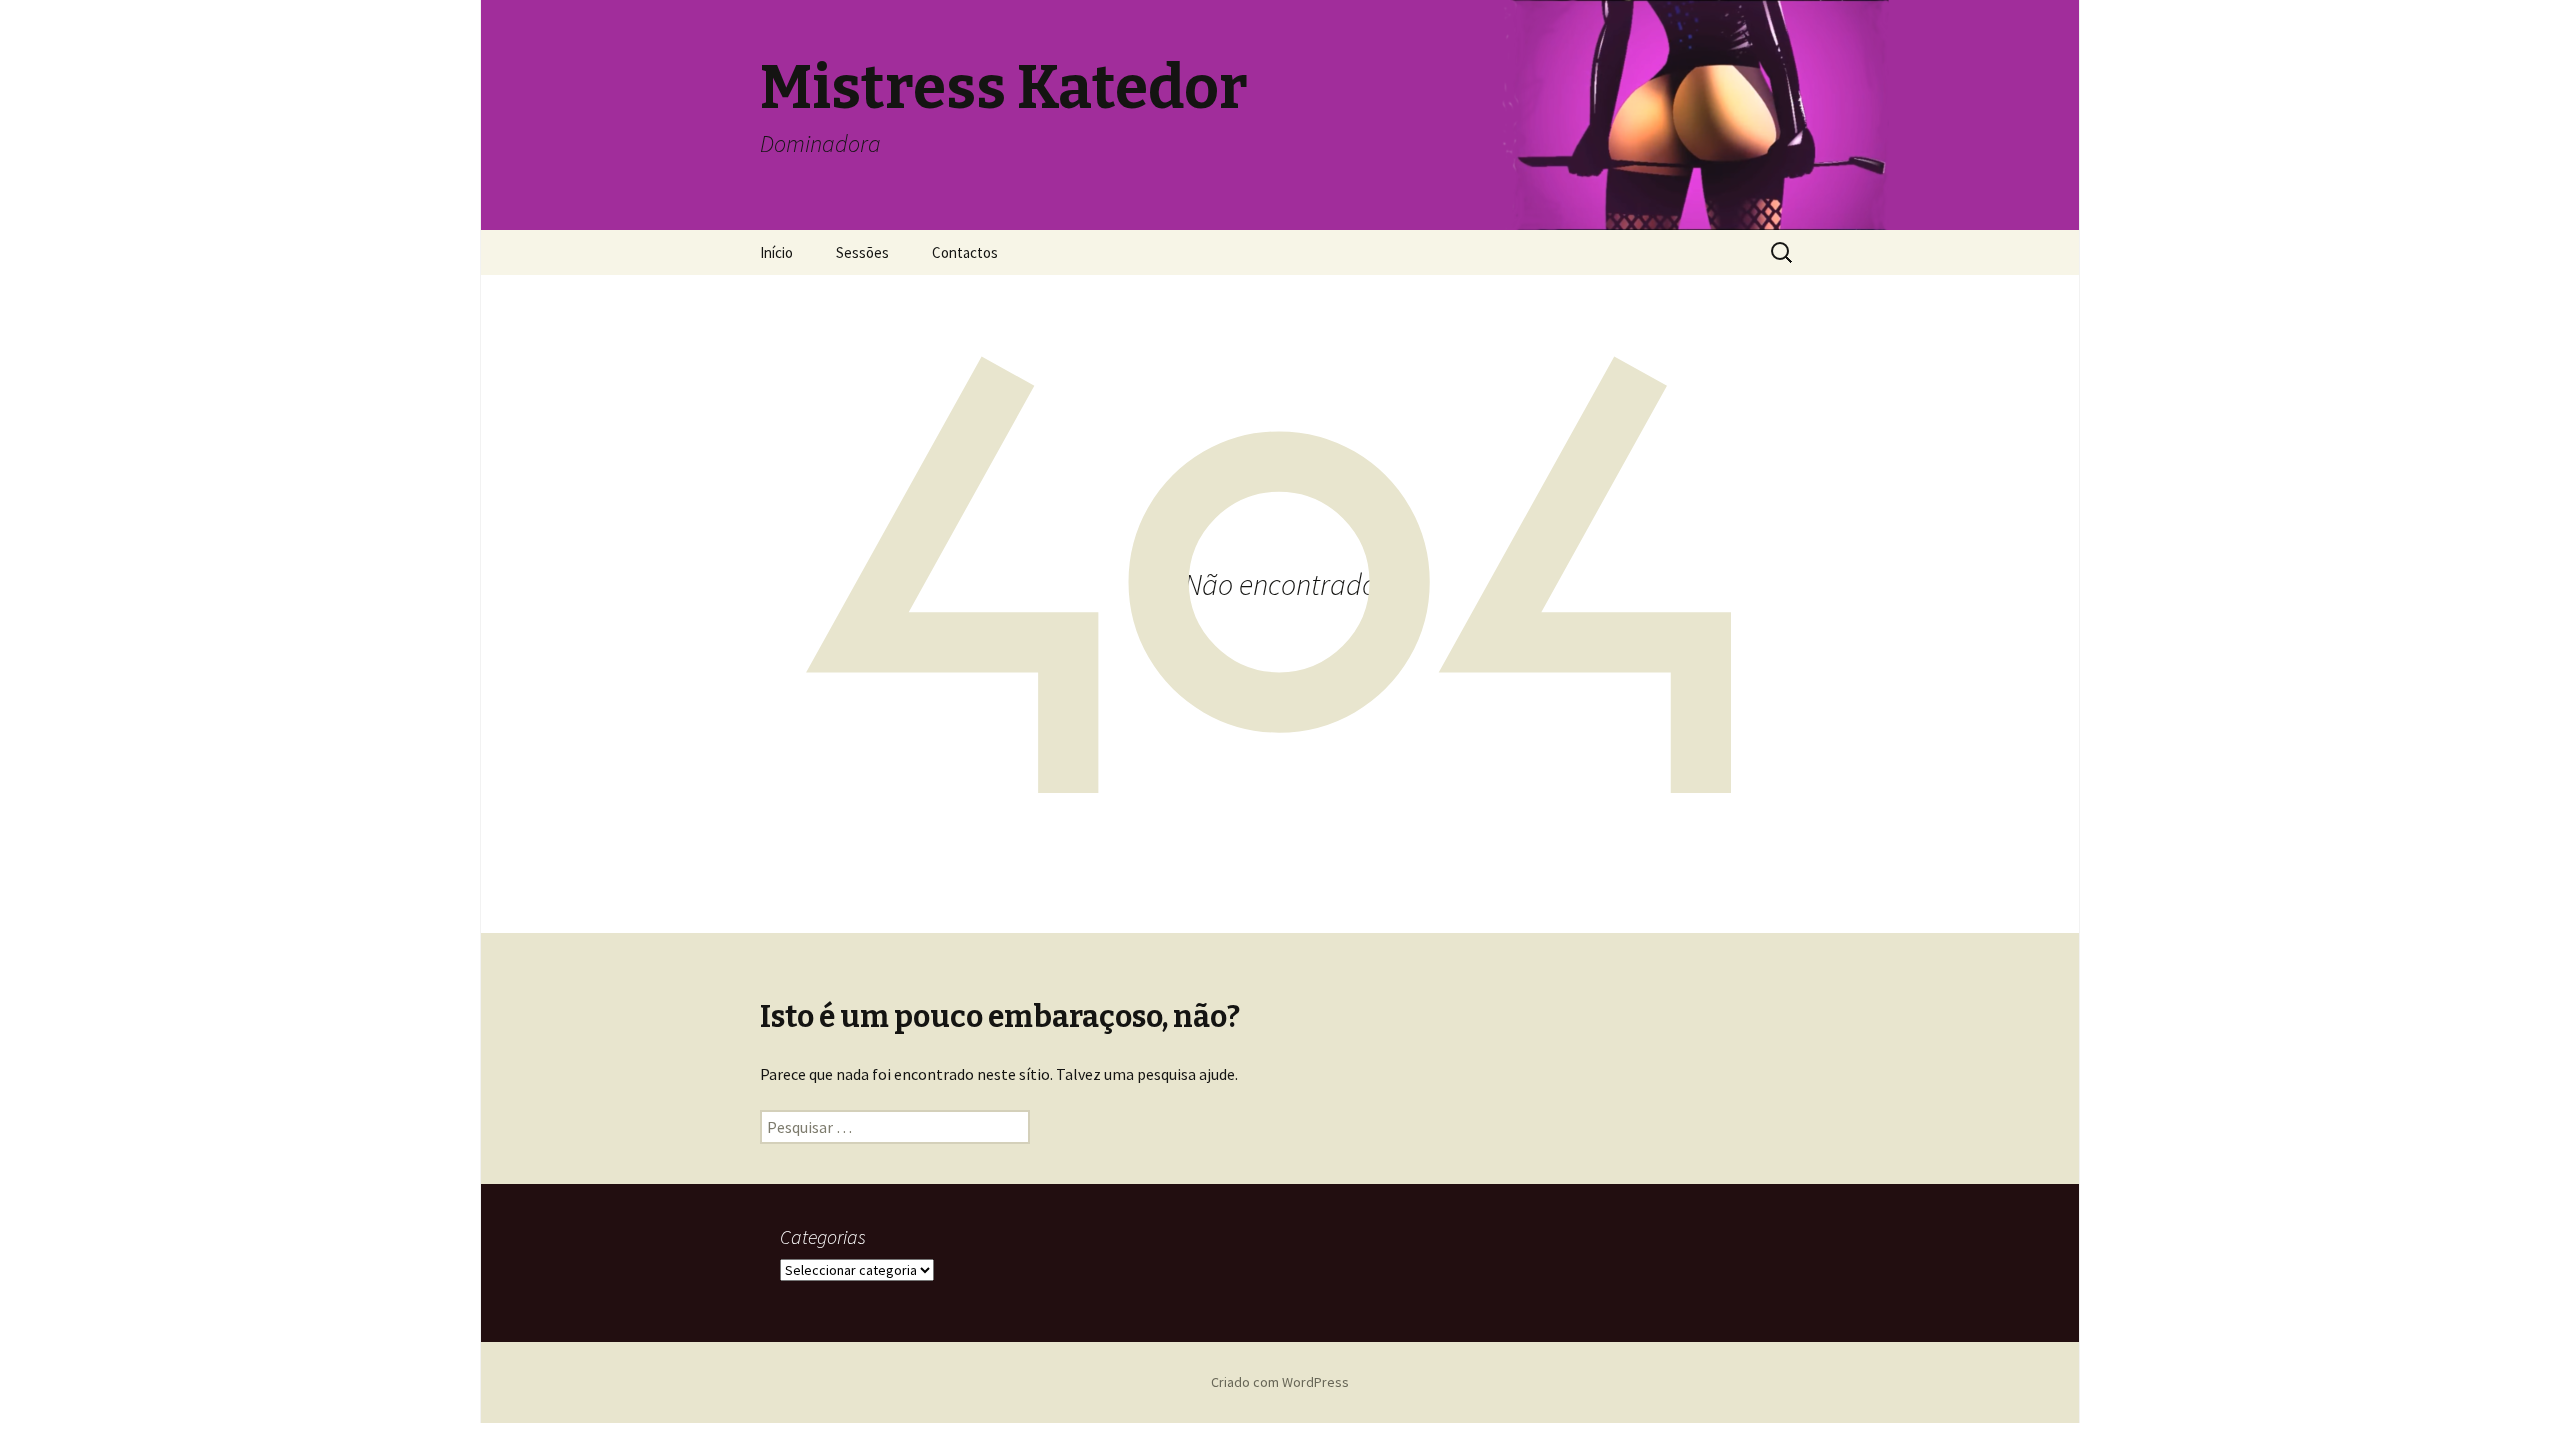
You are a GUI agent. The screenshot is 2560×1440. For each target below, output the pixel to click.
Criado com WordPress (1280, 1382)
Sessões (862, 252)
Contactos (965, 252)
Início (776, 252)
